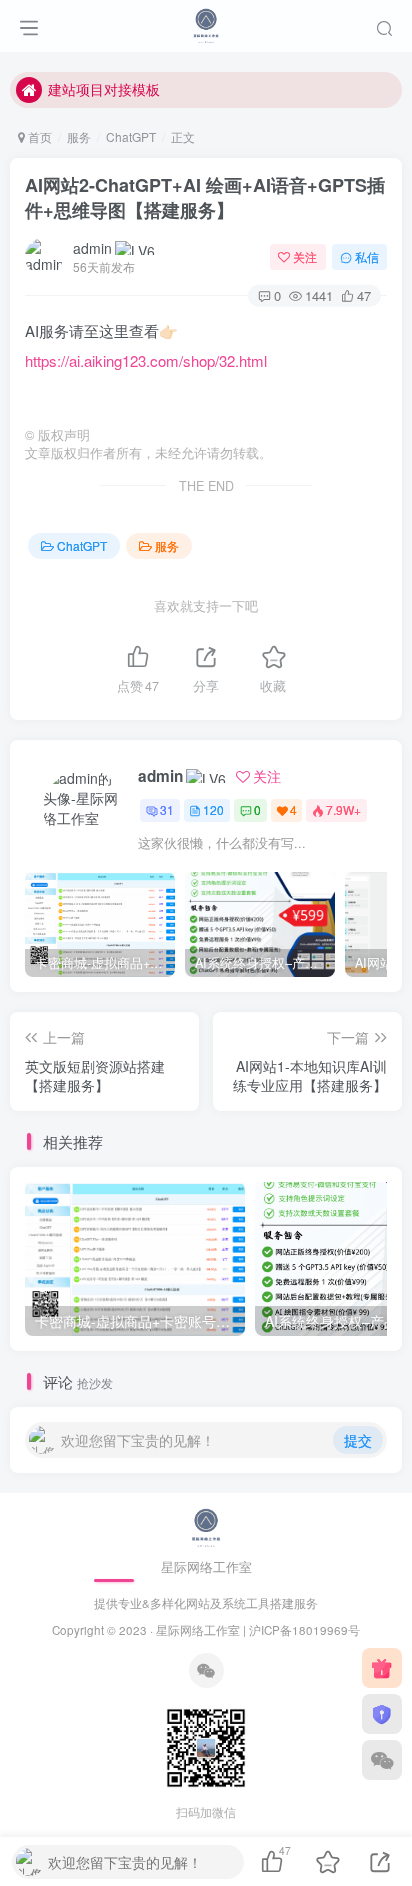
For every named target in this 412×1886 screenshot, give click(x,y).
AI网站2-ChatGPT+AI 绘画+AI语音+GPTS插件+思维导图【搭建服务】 (205, 197)
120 (213, 809)
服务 (79, 136)
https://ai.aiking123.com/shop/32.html (146, 360)
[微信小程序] (382, 1714)
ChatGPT (131, 136)
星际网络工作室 (198, 1630)
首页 (38, 136)
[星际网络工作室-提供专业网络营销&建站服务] (206, 23)
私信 (367, 256)
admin (92, 248)
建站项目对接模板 (104, 89)
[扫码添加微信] (382, 1760)
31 (167, 809)
